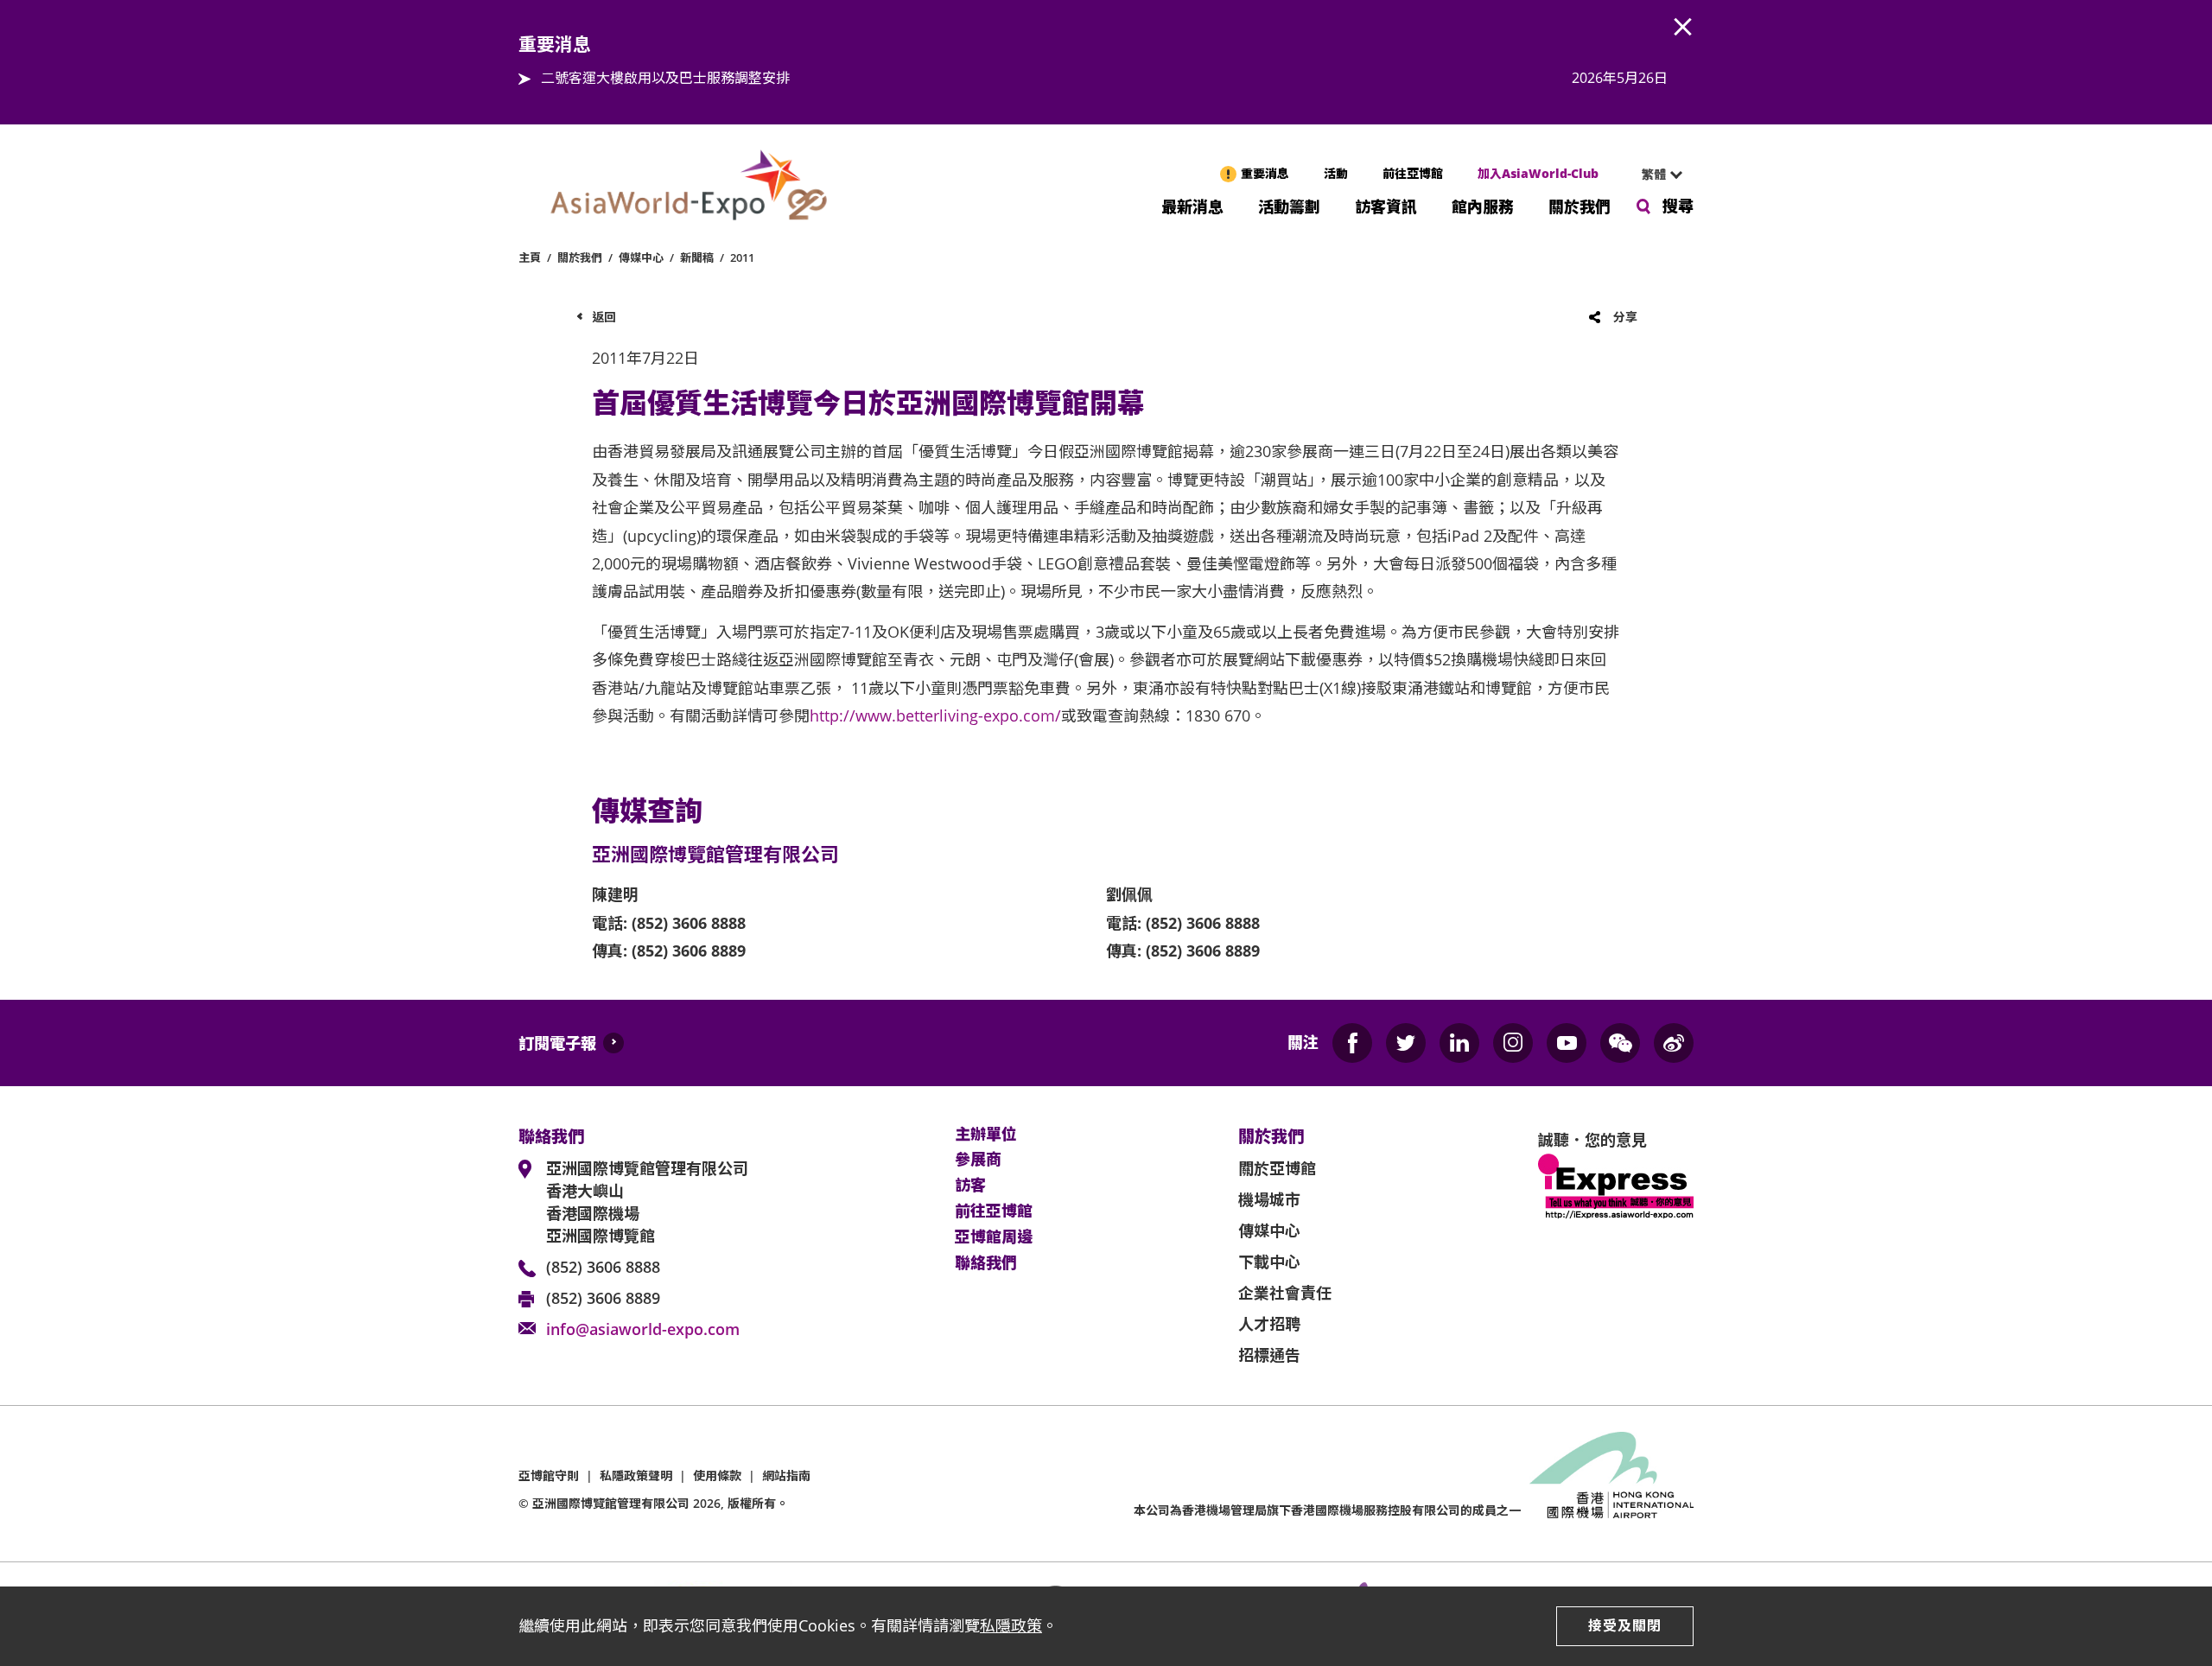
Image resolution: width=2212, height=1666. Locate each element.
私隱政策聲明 (636, 1475)
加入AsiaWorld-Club (1538, 173)
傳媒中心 (641, 258)
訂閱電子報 (557, 1043)
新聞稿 (697, 258)
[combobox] (1655, 175)
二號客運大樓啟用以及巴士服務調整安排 (665, 78)
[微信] (1620, 1043)
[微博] (1674, 1043)
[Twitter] (1406, 1043)
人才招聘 (1269, 1324)
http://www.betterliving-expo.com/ (935, 715)
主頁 (530, 258)
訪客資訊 (1386, 205)
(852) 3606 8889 (603, 1298)
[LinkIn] (1459, 1043)
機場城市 (1269, 1199)
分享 (1625, 317)
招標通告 (1269, 1355)
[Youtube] (1567, 1043)
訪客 (970, 1186)
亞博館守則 (549, 1475)
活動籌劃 (1289, 205)
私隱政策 (1011, 1625)
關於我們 (1580, 205)
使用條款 (717, 1475)
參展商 (978, 1160)
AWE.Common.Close (1683, 28)
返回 (604, 317)
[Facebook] (1352, 1043)
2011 (742, 258)
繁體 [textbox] (1654, 174)
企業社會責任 (1285, 1293)
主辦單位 (986, 1135)
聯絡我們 (986, 1263)
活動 (1336, 173)
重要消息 (1265, 173)
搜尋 (1678, 206)
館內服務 (1483, 205)
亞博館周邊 (994, 1237)
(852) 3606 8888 (603, 1267)
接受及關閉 (1625, 1625)
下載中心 (1269, 1262)
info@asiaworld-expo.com (643, 1329)
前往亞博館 (1413, 173)
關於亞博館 (1277, 1168)
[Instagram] (1513, 1043)
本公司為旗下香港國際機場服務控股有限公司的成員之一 (1327, 1510)
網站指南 (786, 1475)
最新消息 (1192, 205)
